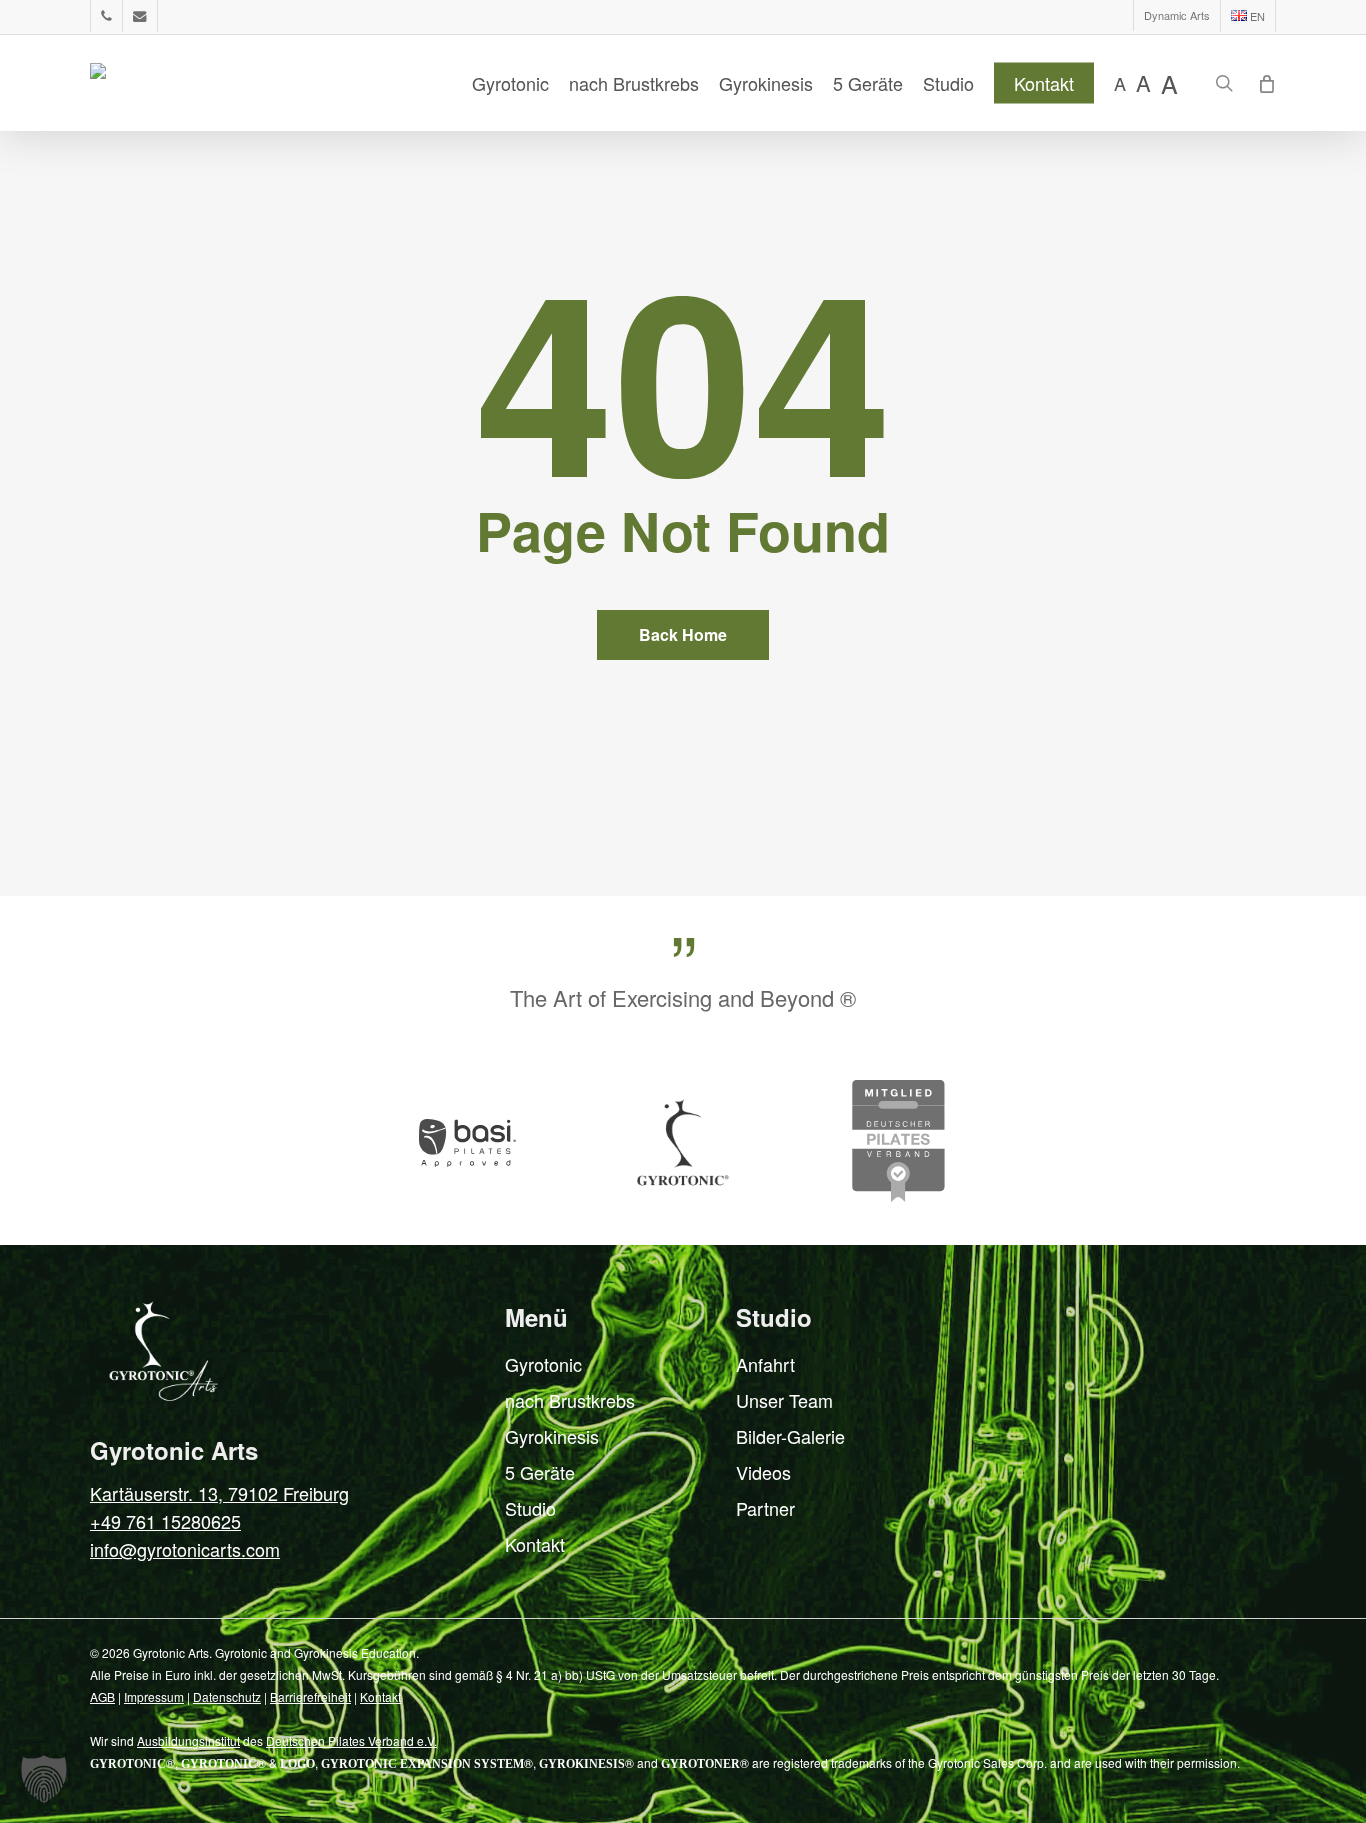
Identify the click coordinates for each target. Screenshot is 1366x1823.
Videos (763, 1472)
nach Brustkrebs (570, 1400)
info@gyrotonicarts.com (185, 1549)
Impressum (154, 1696)
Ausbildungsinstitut (188, 1740)
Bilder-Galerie (790, 1436)
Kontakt (535, 1544)
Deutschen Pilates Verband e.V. (351, 1740)
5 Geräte (540, 1472)
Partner (765, 1508)
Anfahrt (765, 1364)
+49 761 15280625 (165, 1521)
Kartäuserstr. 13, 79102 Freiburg (219, 1493)
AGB (102, 1696)
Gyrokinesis (552, 1436)
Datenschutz (227, 1696)
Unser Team (784, 1400)
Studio (530, 1508)
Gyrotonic (543, 1364)
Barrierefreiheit (310, 1696)
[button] (44, 1779)
